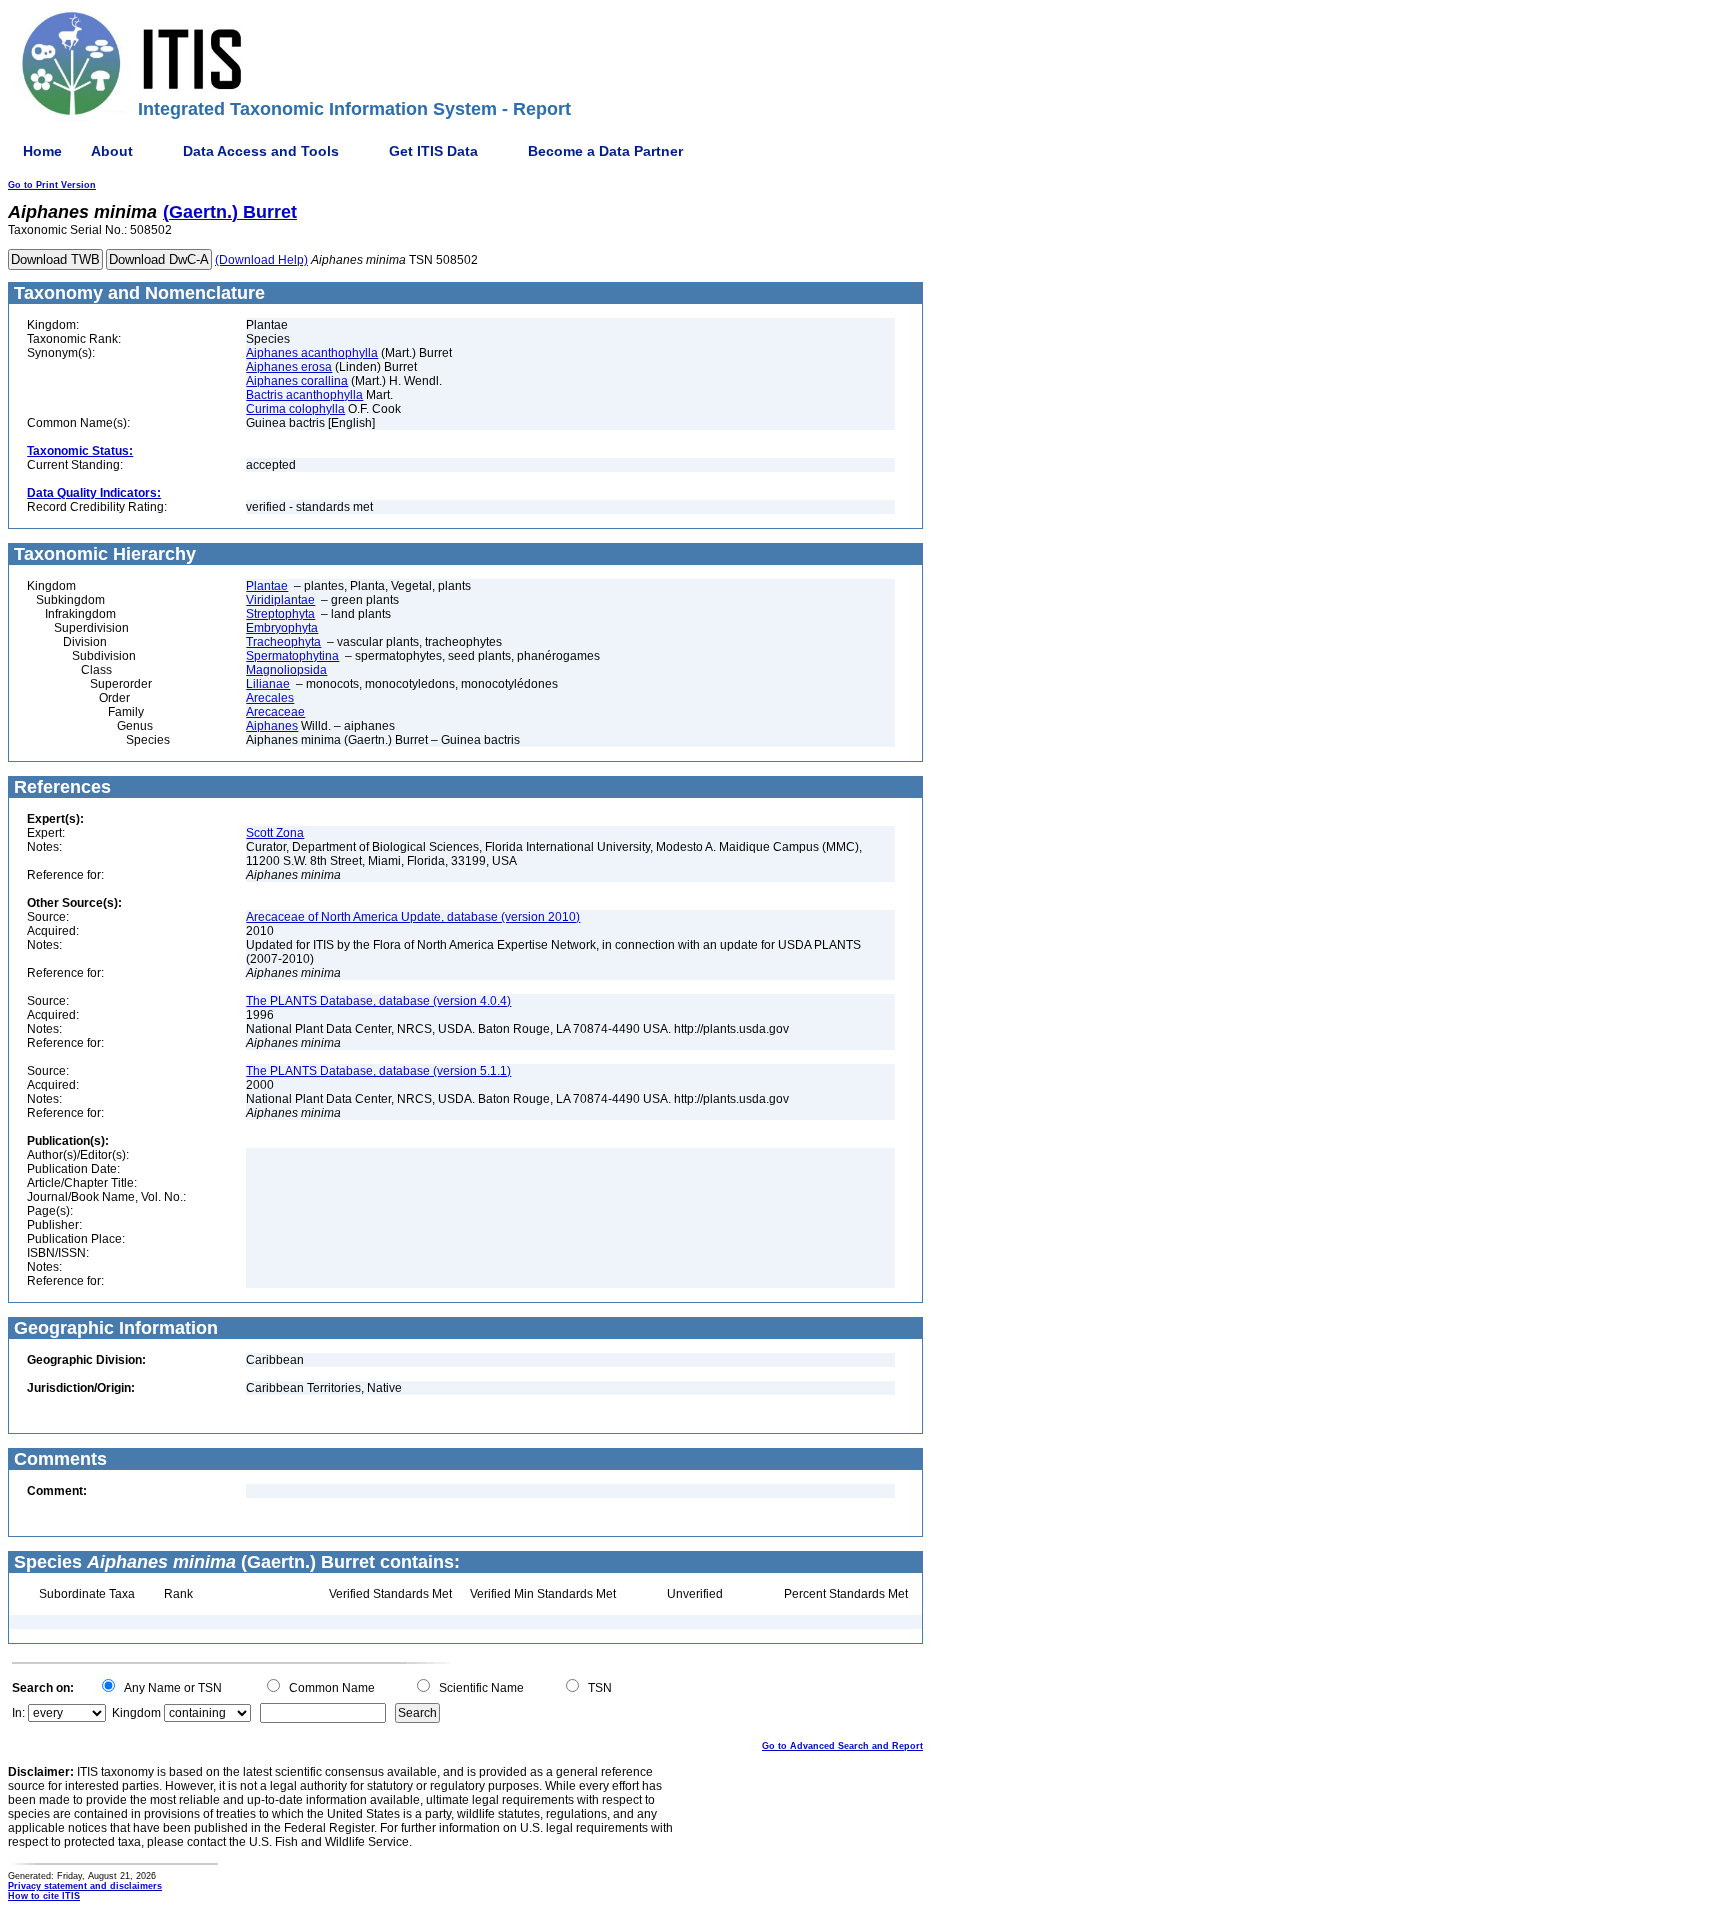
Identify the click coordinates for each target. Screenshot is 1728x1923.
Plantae (267, 586)
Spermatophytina (292, 656)
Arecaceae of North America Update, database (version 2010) (413, 917)
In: (18, 1713)
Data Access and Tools (261, 151)
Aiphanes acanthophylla (312, 353)
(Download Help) (261, 260)
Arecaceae (275, 712)
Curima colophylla (295, 409)
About (112, 151)
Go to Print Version (52, 185)
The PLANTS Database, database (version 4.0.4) (378, 1001)
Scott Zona (275, 833)
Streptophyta (280, 614)
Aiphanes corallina (297, 381)
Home (42, 151)
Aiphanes (272, 726)
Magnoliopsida (286, 670)
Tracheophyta (283, 642)
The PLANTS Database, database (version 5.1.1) (378, 1071)
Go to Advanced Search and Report (842, 1746)
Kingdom (136, 1713)
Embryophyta (282, 628)
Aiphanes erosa (289, 367)
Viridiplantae (280, 600)
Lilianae (268, 684)
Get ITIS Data (433, 151)
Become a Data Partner (605, 151)
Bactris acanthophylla (304, 395)
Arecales (270, 698)
